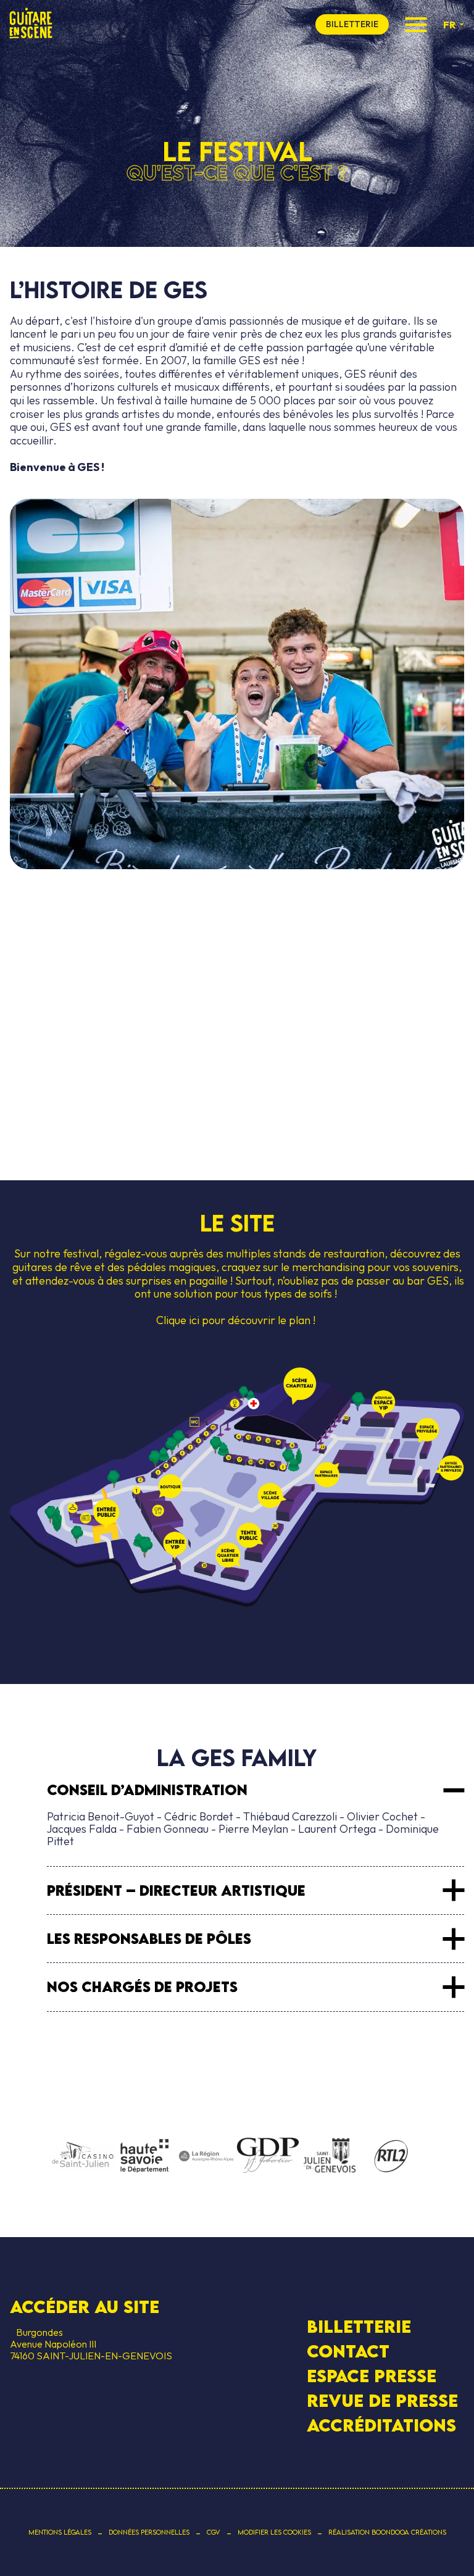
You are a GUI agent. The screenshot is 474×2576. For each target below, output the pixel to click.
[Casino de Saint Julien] (83, 2156)
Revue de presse (382, 2401)
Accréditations (381, 2425)
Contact (348, 2351)
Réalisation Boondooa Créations (387, 2532)
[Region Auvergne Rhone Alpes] (206, 2157)
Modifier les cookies (274, 2532)
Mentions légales (60, 2532)
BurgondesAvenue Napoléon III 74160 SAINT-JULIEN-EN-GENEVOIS (91, 2344)
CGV (214, 2532)
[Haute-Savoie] (144, 2157)
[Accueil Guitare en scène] (31, 24)
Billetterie (359, 2326)
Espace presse (372, 2376)
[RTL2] (391, 2157)
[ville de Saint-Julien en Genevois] (330, 2157)
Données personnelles (149, 2532)
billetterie (352, 24)
